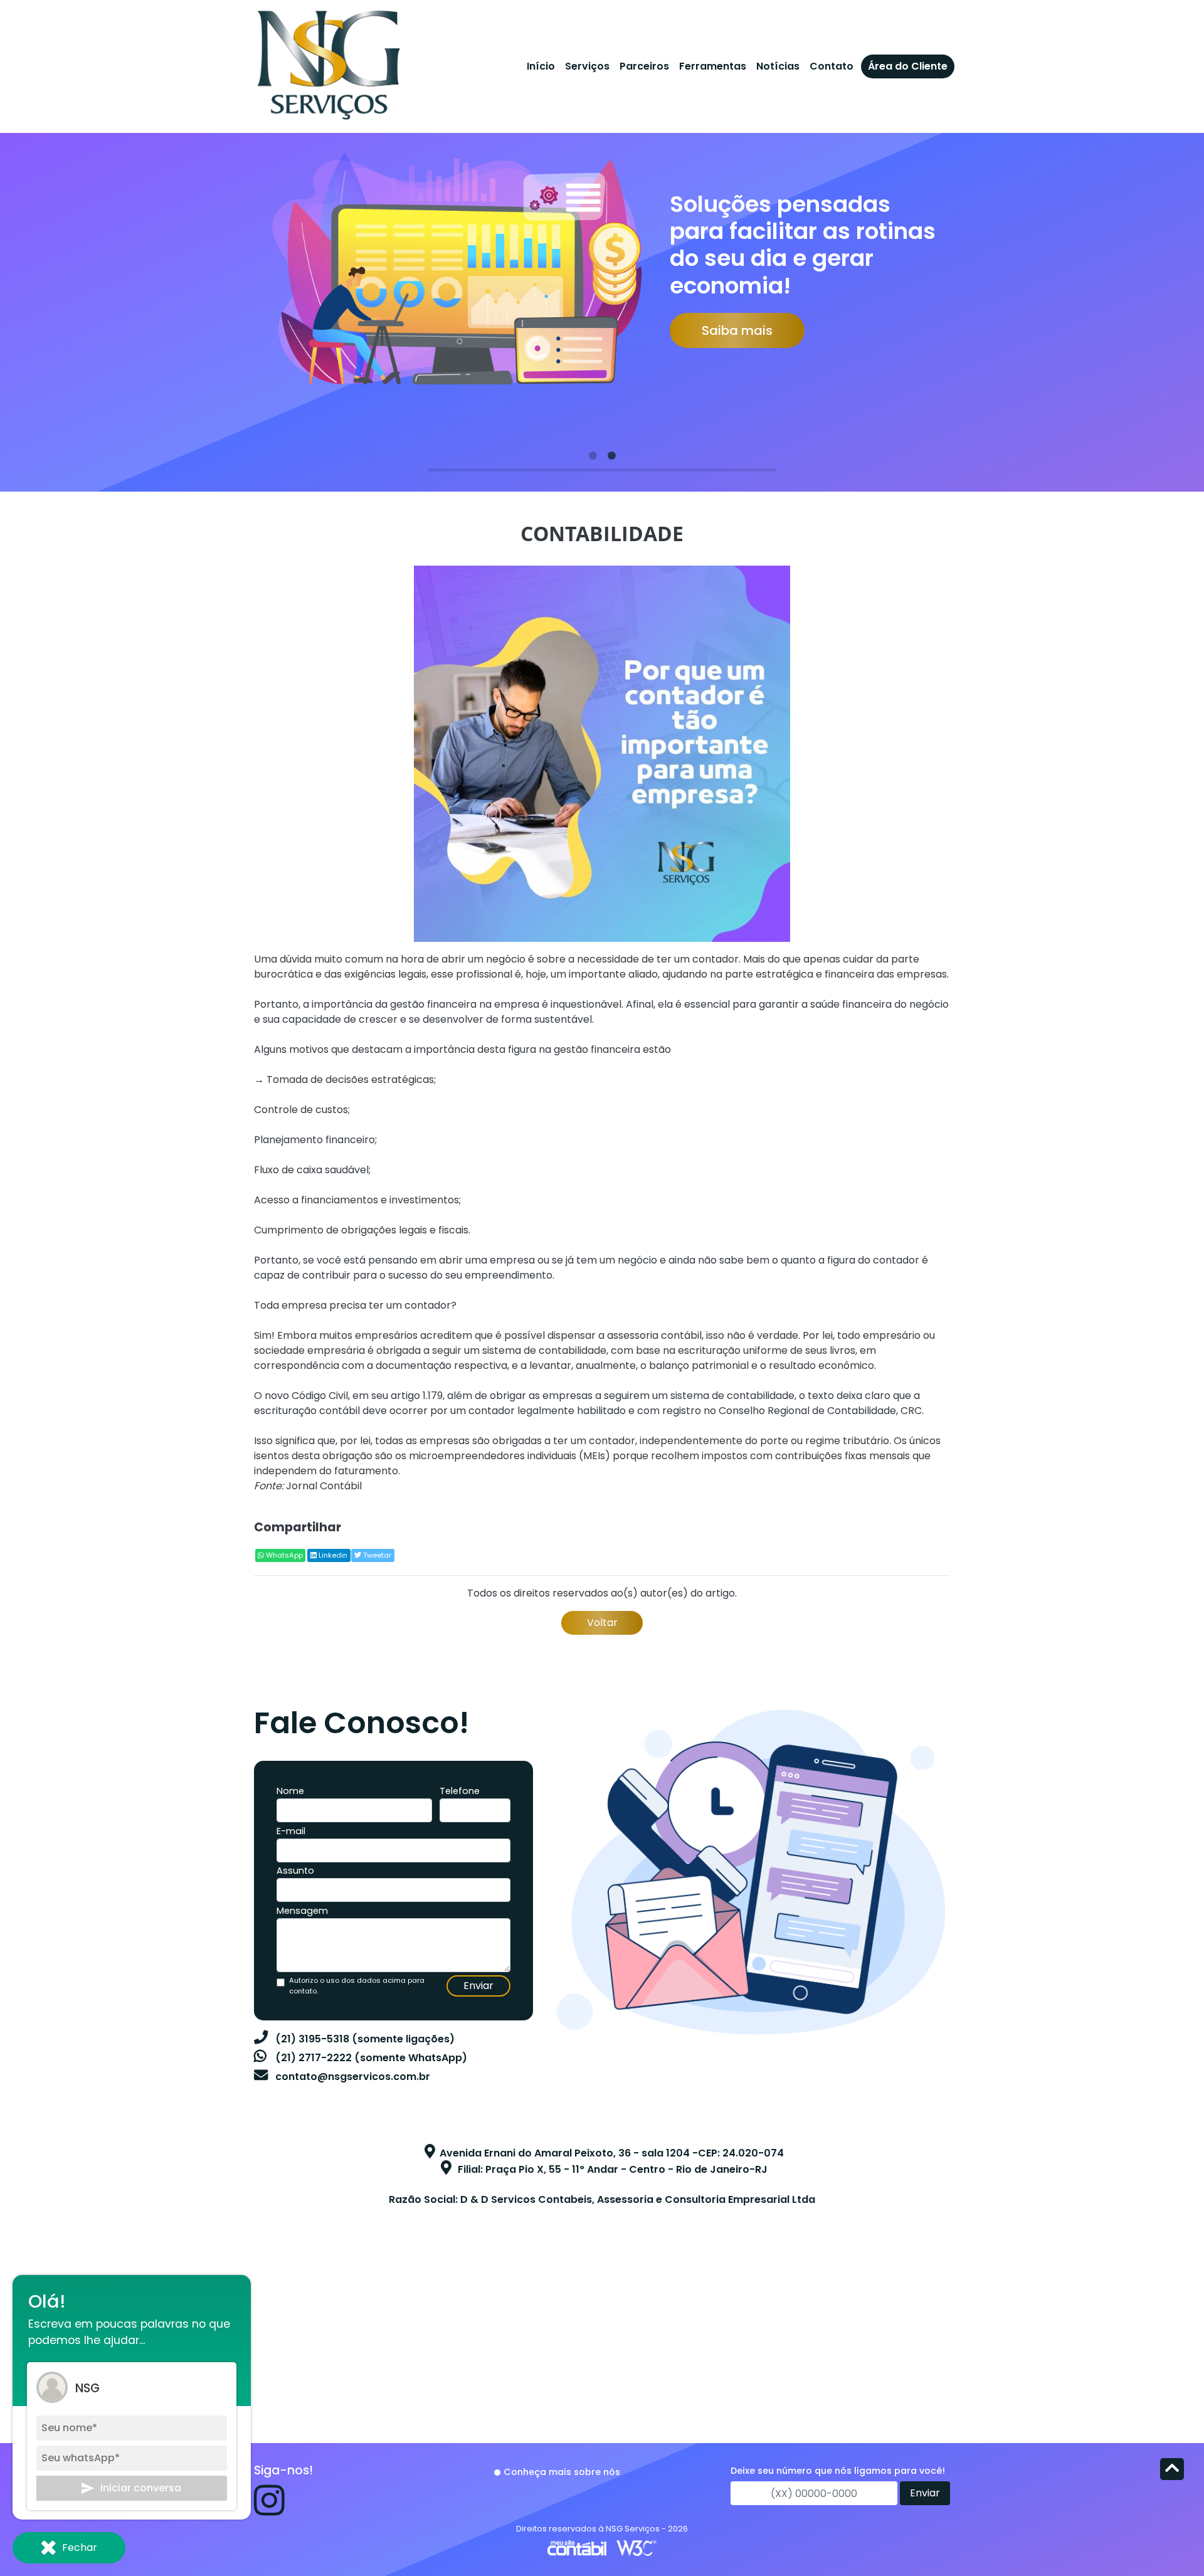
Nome (290, 1791)
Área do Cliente (908, 66)
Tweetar (376, 1555)
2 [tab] (611, 456)
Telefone (460, 1791)
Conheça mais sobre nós (562, 2472)
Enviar (478, 1986)
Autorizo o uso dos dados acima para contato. (357, 1986)
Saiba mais (737, 330)
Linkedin (332, 1555)
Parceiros (644, 66)
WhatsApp (283, 1555)
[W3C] (636, 2547)
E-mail (291, 1831)
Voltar (602, 1623)
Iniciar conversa (141, 2488)
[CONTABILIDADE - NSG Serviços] (328, 62)
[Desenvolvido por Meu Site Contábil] (577, 2547)
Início (541, 66)
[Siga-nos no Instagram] (269, 2510)
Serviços (587, 66)
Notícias (778, 66)
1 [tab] (593, 456)
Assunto (295, 1871)
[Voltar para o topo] (1172, 2470)
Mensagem (302, 1911)
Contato (832, 66)
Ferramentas (713, 66)
